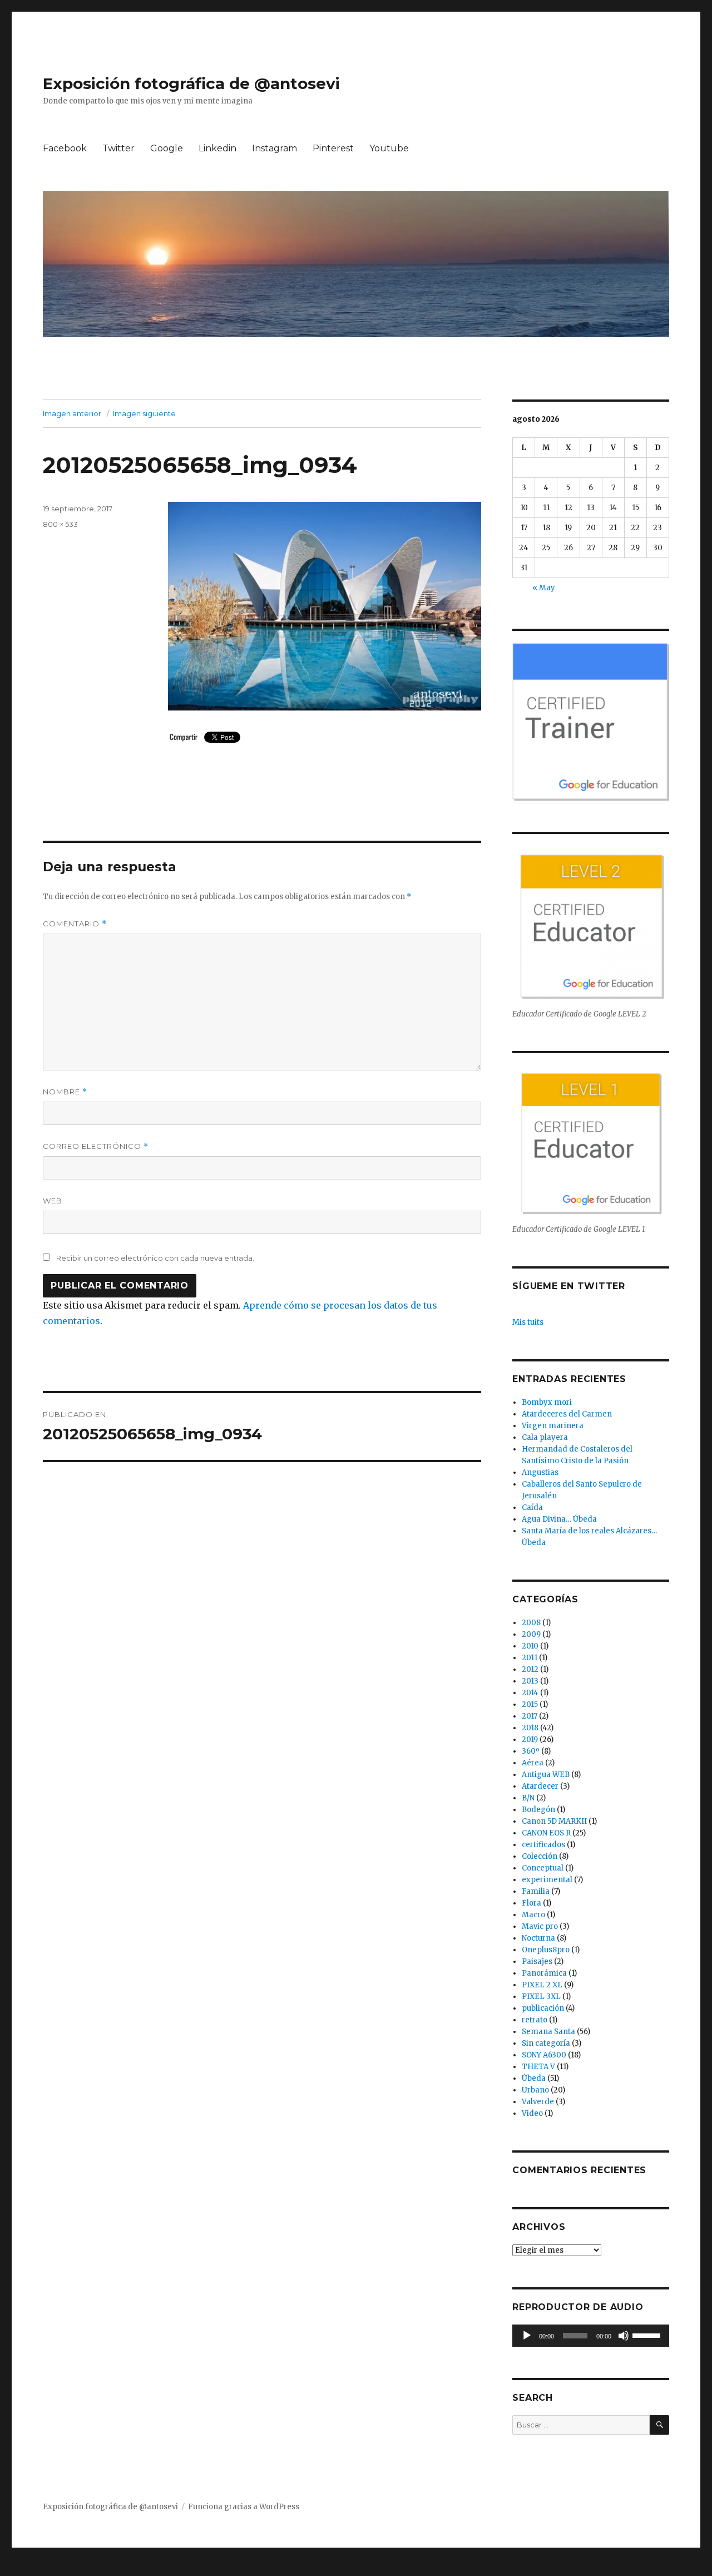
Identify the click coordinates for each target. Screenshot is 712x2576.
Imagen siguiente (144, 413)
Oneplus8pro (546, 1950)
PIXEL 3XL (541, 1997)
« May (544, 588)
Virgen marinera (553, 1426)
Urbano (535, 2090)
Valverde (538, 2102)
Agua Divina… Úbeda (559, 1519)
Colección (540, 1856)
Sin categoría (546, 2043)
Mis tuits (528, 1322)
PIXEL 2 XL (542, 1985)
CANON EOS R (546, 1833)
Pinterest (333, 148)
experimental (547, 1880)
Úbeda (534, 2078)
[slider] (648, 2335)
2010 (530, 1646)
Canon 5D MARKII (554, 1821)
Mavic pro (540, 1926)
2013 (530, 1681)
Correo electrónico (96, 1146)
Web (53, 1201)
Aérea (533, 1763)
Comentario (75, 924)
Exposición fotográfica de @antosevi (191, 83)
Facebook (65, 148)
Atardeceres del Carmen (567, 1414)
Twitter (118, 148)
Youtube (389, 148)
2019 (530, 1739)
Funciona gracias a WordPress (244, 2507)
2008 (531, 1623)
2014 (530, 1693)
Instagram (275, 148)
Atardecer (540, 1786)
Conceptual (543, 1868)
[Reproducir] (527, 2336)
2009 (531, 1634)
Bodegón (538, 1810)
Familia (536, 1891)
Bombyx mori (547, 1402)
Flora (531, 1903)
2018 (530, 1728)
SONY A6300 (544, 2055)
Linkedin (217, 148)
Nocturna (538, 1938)
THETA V (538, 2067)
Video (532, 2113)
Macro (533, 1915)
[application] (590, 2336)
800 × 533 (60, 524)
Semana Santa (548, 2032)
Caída (532, 1507)
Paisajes (537, 1961)
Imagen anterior (72, 413)
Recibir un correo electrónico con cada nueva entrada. (155, 1258)
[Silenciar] (624, 2336)
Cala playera (545, 1437)
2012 (530, 1669)
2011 (530, 1658)
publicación (543, 2008)
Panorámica (544, 1973)
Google (167, 148)
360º (531, 1751)
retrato (535, 2020)
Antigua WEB (546, 1775)
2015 (530, 1704)
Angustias (540, 1472)
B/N (528, 1798)
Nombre (65, 1092)
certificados (543, 1845)
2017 (530, 1716)
